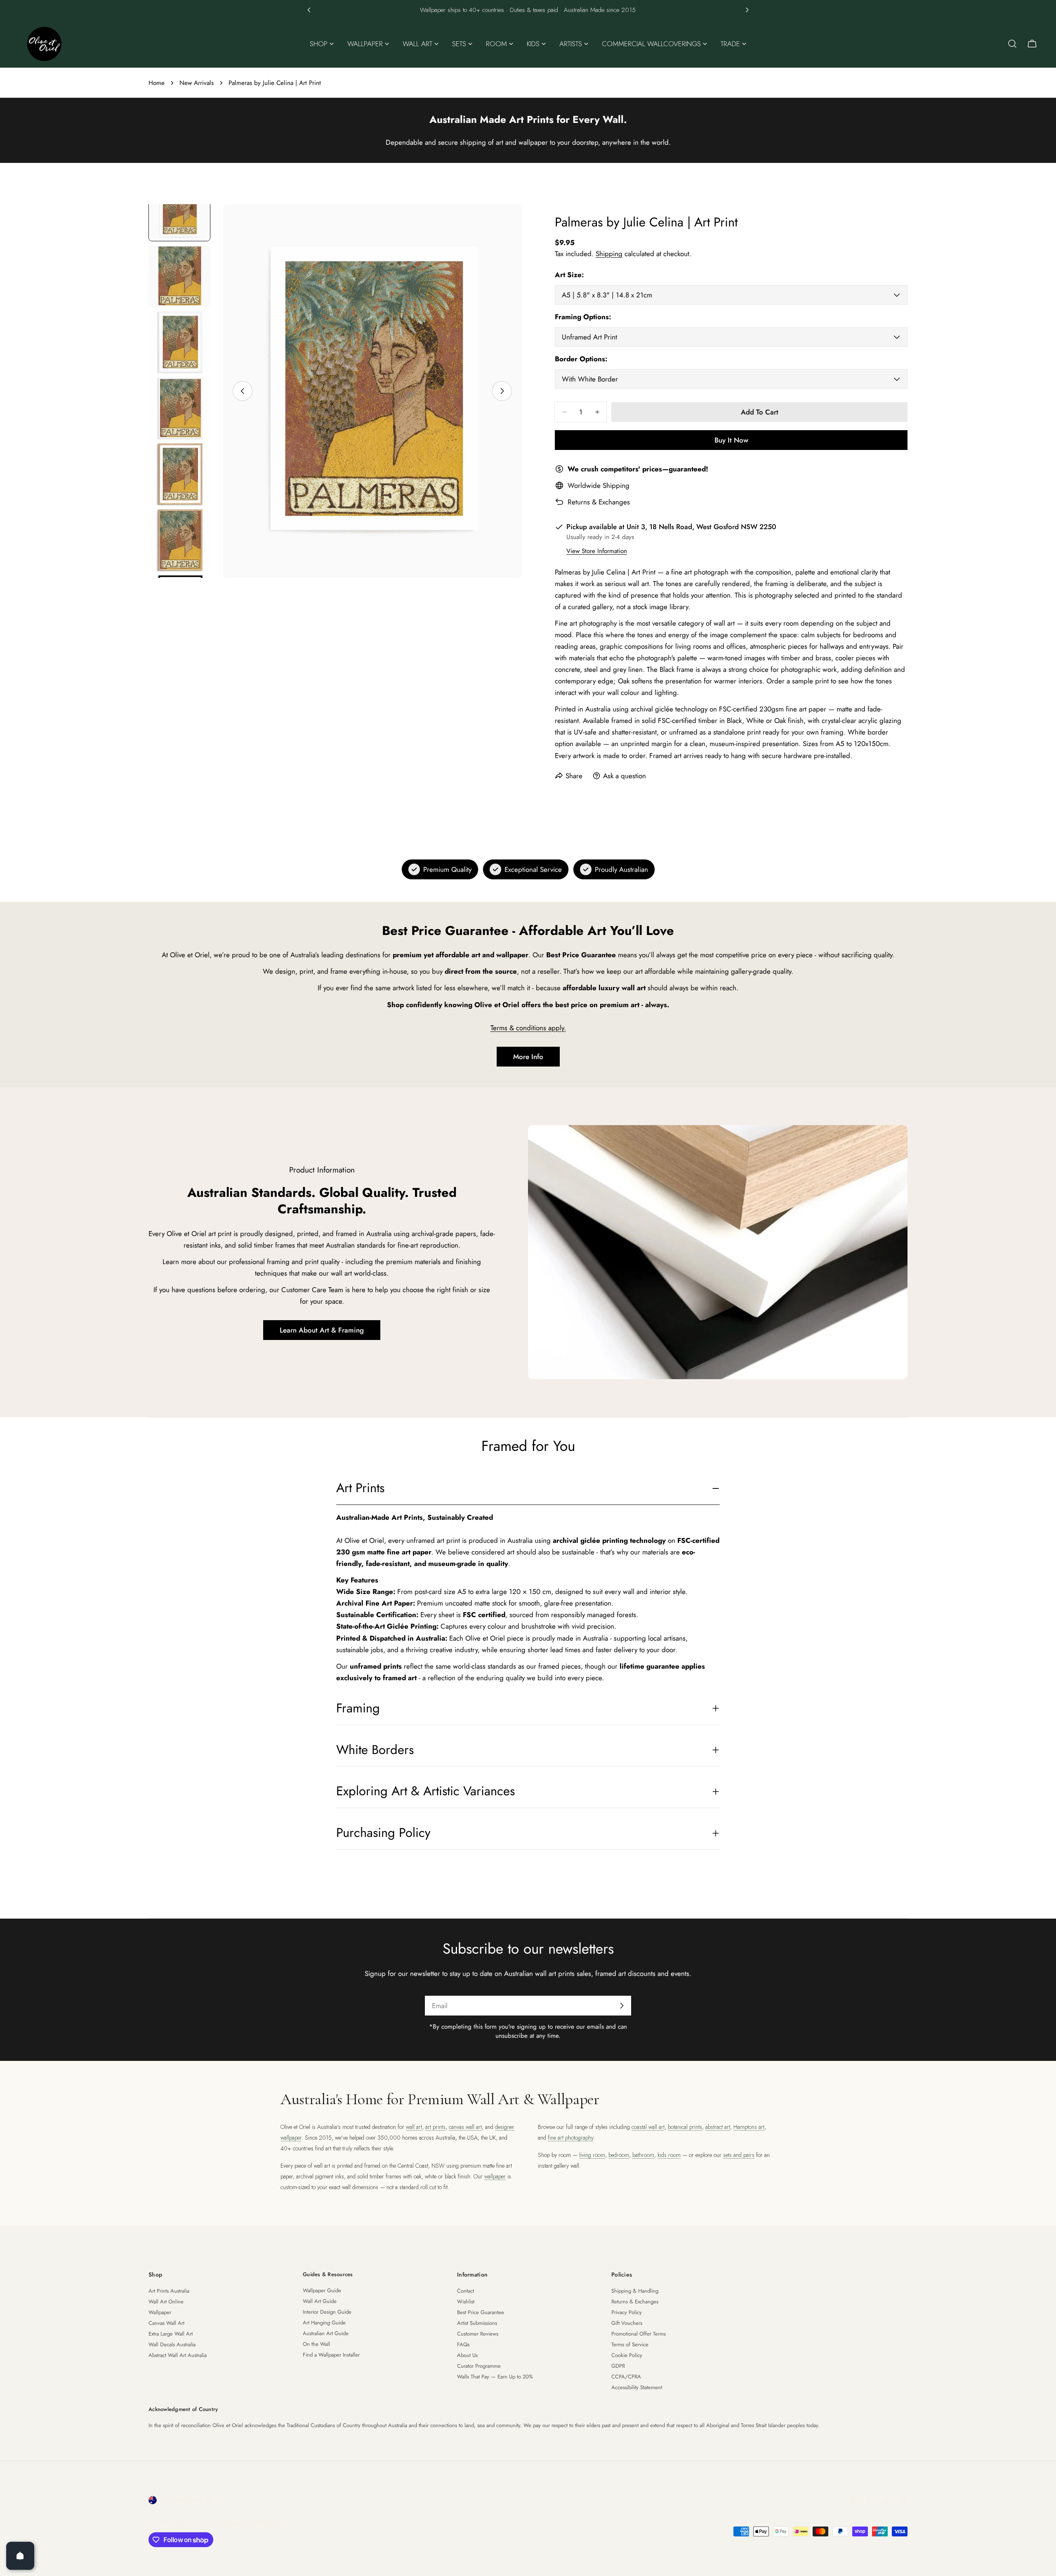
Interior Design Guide (327, 2312)
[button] (309, 10)
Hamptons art (749, 2127)
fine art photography (570, 2138)
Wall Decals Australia (172, 2344)
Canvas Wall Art (166, 2323)
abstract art (718, 2127)
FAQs (463, 2344)
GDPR (618, 2366)
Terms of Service (630, 2344)
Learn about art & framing (322, 1330)
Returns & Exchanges (599, 502)
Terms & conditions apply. (528, 1028)
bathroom (643, 2155)
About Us (467, 2355)
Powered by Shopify (248, 2522)
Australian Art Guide (326, 2333)
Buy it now (731, 440)
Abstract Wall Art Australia (178, 2355)
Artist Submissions (477, 2323)
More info (528, 1057)
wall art (414, 2127)
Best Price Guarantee (481, 2312)
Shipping (609, 254)
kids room (669, 2155)
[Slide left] (243, 391)
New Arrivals (197, 83)
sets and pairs (739, 2155)
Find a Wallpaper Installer (331, 2355)
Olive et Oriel (195, 2522)
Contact (466, 2291)
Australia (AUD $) (186, 2500)
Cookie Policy (627, 2355)
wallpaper (495, 2176)
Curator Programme (479, 2366)
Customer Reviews (478, 2334)
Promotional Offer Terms (639, 2334)
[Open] (20, 2556)
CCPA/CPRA (626, 2377)
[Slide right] (502, 391)
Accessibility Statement (637, 2387)
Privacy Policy (627, 2312)
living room (592, 2155)
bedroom (619, 2155)
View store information (597, 551)
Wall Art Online (166, 2302)
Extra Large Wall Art (171, 2334)
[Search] (1012, 44)
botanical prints (685, 2127)
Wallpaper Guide (322, 2290)
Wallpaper (160, 2312)
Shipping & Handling (635, 2291)
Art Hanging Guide (324, 2323)
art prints (435, 2127)
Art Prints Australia (169, 2291)
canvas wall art (465, 2127)
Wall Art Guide (320, 2301)
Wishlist (466, 2302)
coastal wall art (648, 2127)
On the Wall (316, 2344)
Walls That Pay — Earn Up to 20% (495, 2377)
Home (157, 83)
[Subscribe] (622, 2006)
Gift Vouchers (627, 2323)
